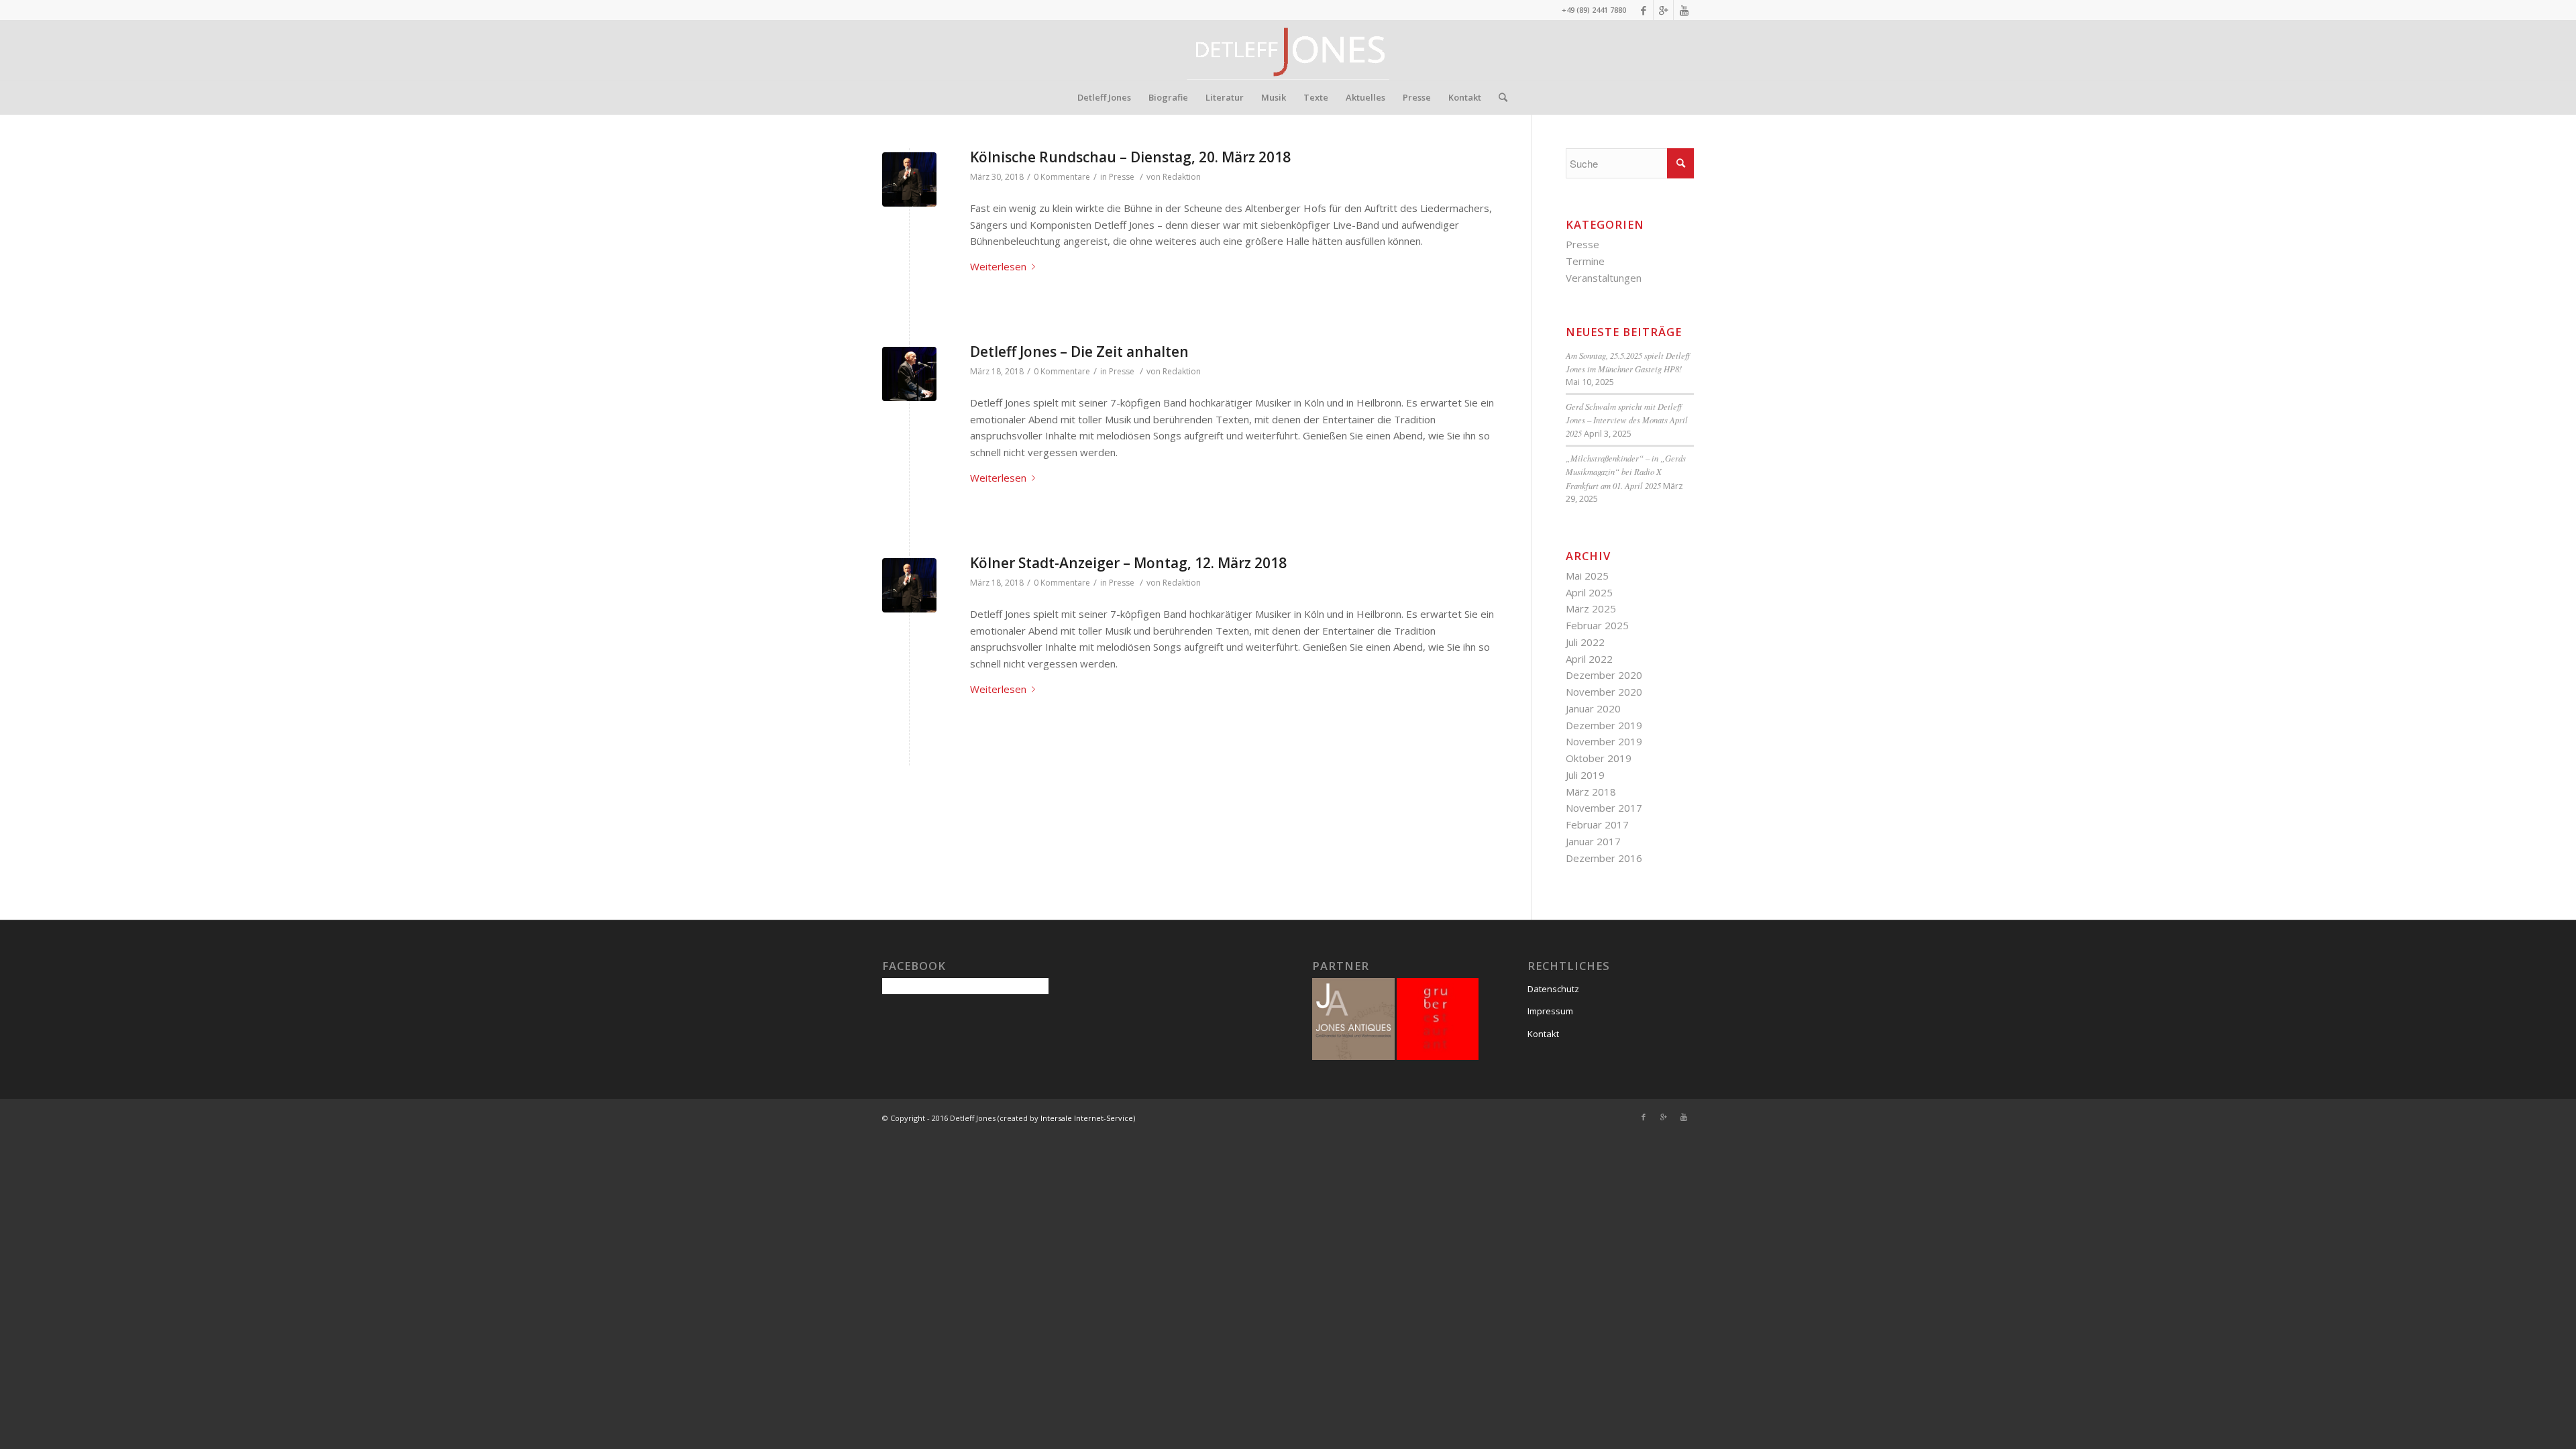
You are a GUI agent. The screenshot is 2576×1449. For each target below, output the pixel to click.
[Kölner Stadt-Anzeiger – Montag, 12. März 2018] (909, 585)
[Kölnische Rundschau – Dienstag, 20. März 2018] (909, 179)
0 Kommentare (1062, 177)
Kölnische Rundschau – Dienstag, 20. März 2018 (1130, 157)
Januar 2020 (1593, 708)
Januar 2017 (1593, 841)
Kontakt (1543, 1034)
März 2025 (1591, 608)
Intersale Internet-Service (1087, 1118)
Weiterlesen (998, 266)
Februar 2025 (1597, 625)
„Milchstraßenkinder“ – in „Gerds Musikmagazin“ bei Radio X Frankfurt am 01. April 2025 (1626, 471)
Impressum (1550, 1011)
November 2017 (1604, 808)
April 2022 (1589, 659)
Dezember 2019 (1604, 725)
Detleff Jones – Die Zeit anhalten (1079, 352)
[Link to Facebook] (1643, 10)
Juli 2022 (1585, 642)
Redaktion (1182, 177)
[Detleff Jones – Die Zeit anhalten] (909, 374)
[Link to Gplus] (1663, 10)
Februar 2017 (1597, 824)
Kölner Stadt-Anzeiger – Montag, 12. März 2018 (1128, 563)
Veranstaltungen (1604, 278)
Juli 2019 (1585, 775)
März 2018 (1591, 792)
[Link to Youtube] (1684, 10)
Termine (1585, 261)
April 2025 (1589, 592)
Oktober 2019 (1599, 758)
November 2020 (1604, 692)
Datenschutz (1553, 989)
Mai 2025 (1587, 576)
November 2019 (1604, 741)
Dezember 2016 (1604, 858)
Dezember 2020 (1604, 675)
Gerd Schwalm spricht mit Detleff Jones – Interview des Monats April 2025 (1627, 420)
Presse (1122, 177)
